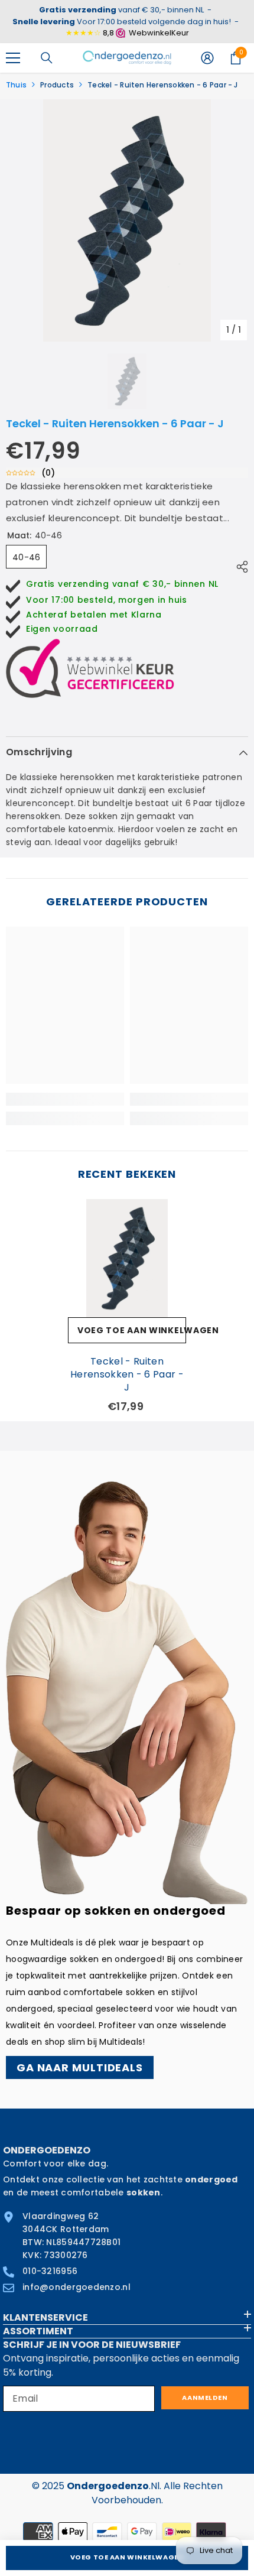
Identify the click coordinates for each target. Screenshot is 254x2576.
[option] (127, 220)
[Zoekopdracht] (47, 58)
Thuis (16, 85)
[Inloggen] (207, 58)
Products (57, 85)
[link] (65, 1099)
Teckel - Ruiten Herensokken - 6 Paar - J (127, 1375)
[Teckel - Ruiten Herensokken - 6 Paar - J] (127, 1258)
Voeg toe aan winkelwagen (127, 2557)
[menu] (13, 58)
